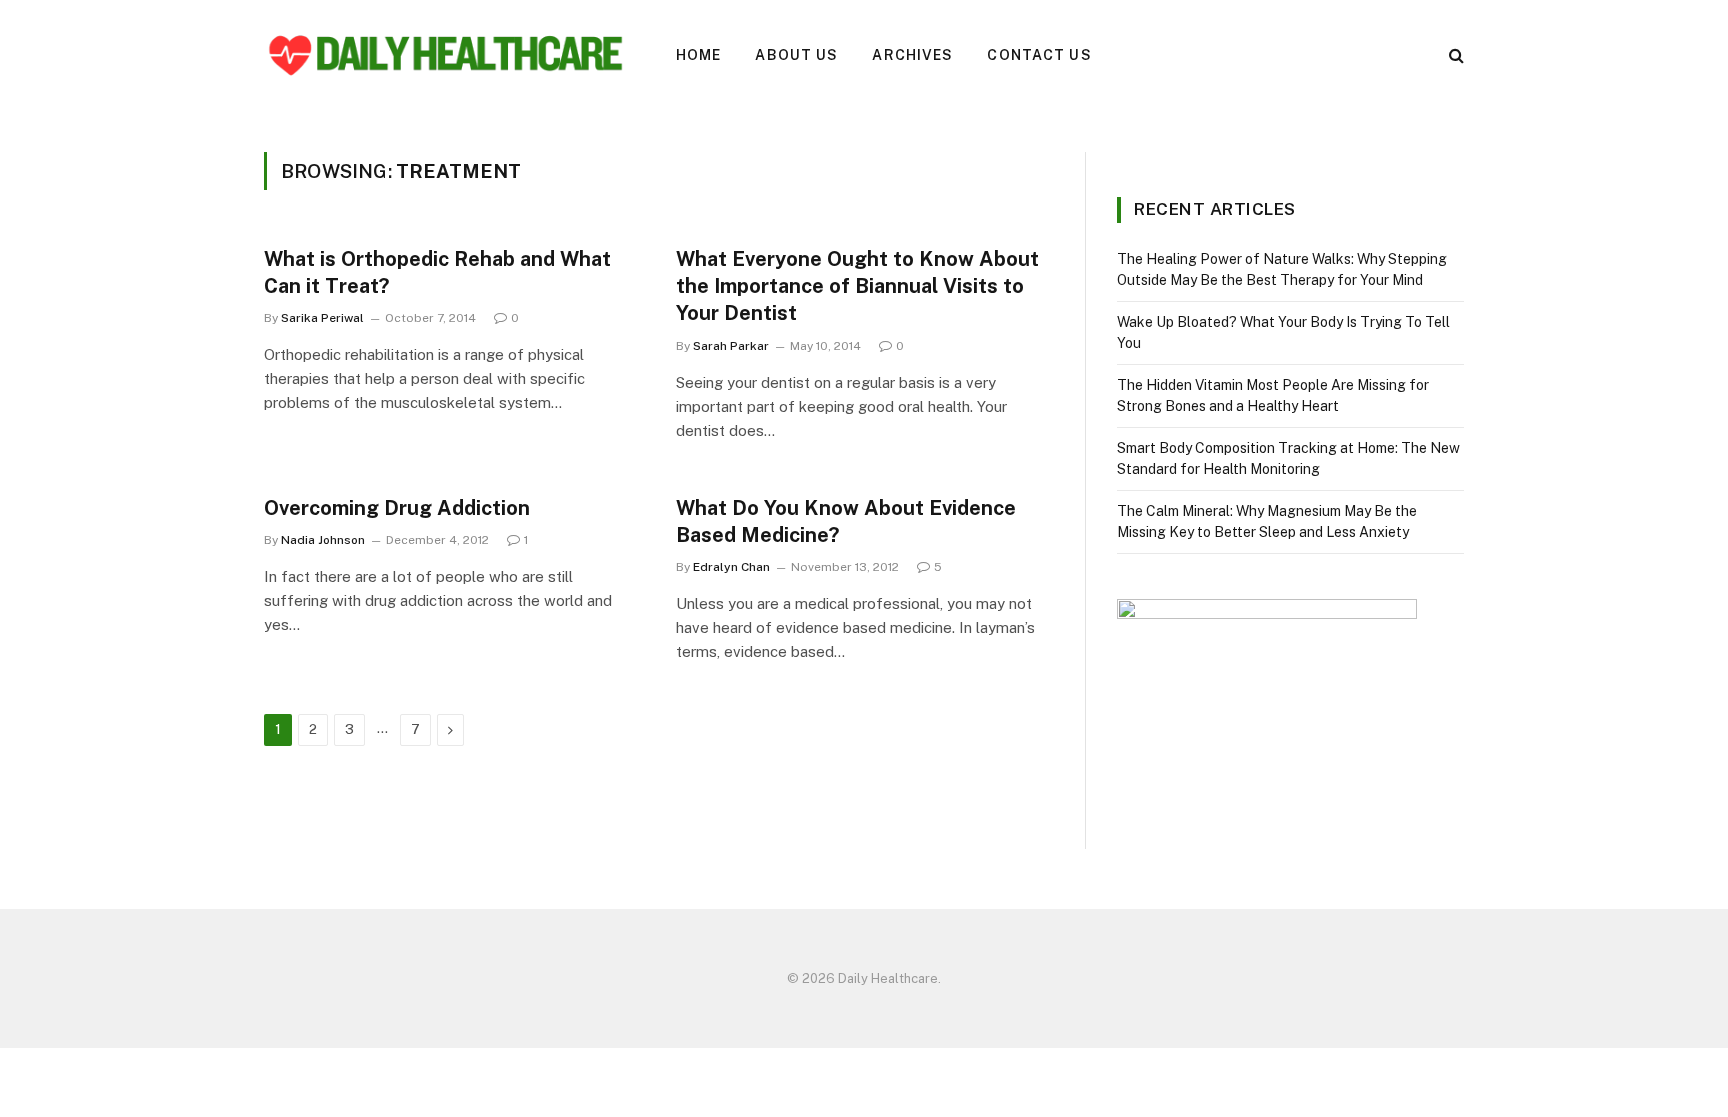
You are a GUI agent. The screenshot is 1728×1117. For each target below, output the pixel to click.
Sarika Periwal (322, 318)
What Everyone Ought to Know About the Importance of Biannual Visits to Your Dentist (857, 286)
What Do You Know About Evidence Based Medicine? (846, 521)
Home (698, 55)
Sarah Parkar (731, 346)
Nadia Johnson (323, 540)
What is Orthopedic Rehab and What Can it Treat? (437, 272)
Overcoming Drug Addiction (397, 508)
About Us (796, 55)
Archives (912, 55)
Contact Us (1039, 55)
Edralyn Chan (731, 567)
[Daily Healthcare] (444, 55)
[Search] (1454, 55)
